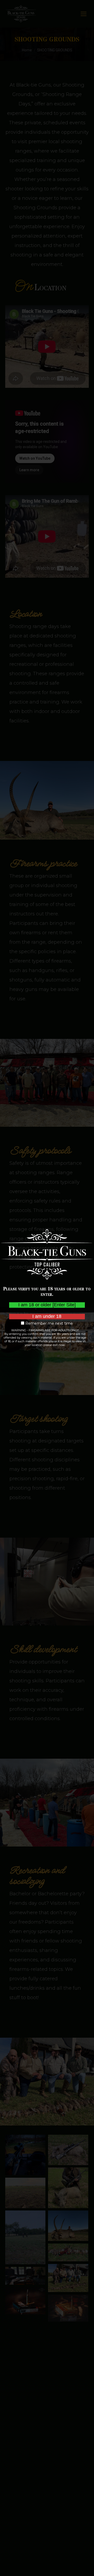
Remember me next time (49, 1324)
